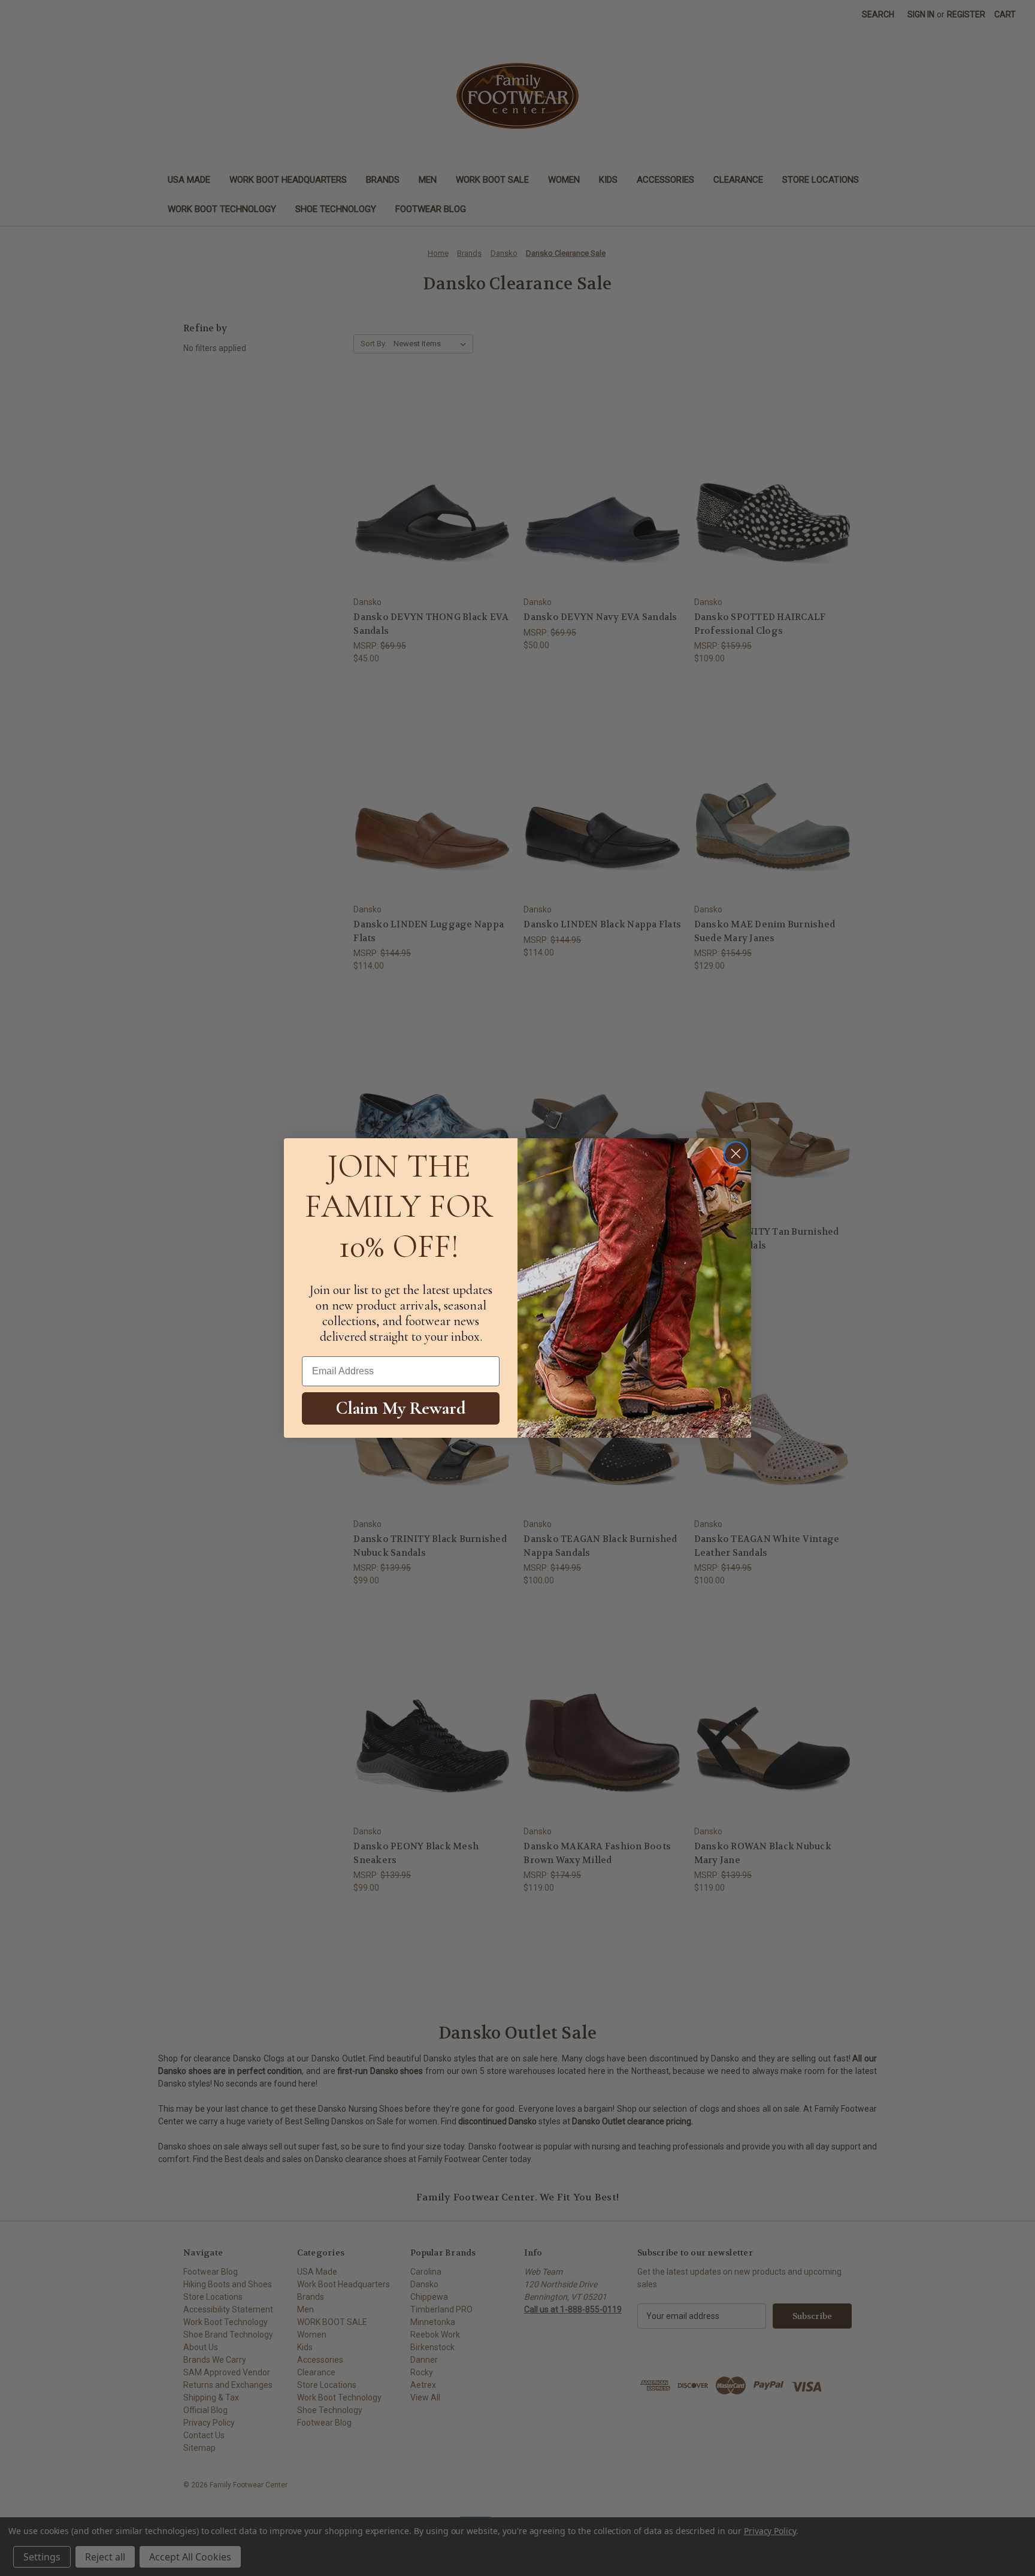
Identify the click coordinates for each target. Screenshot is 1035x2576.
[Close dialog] (736, 1154)
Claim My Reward (401, 1408)
